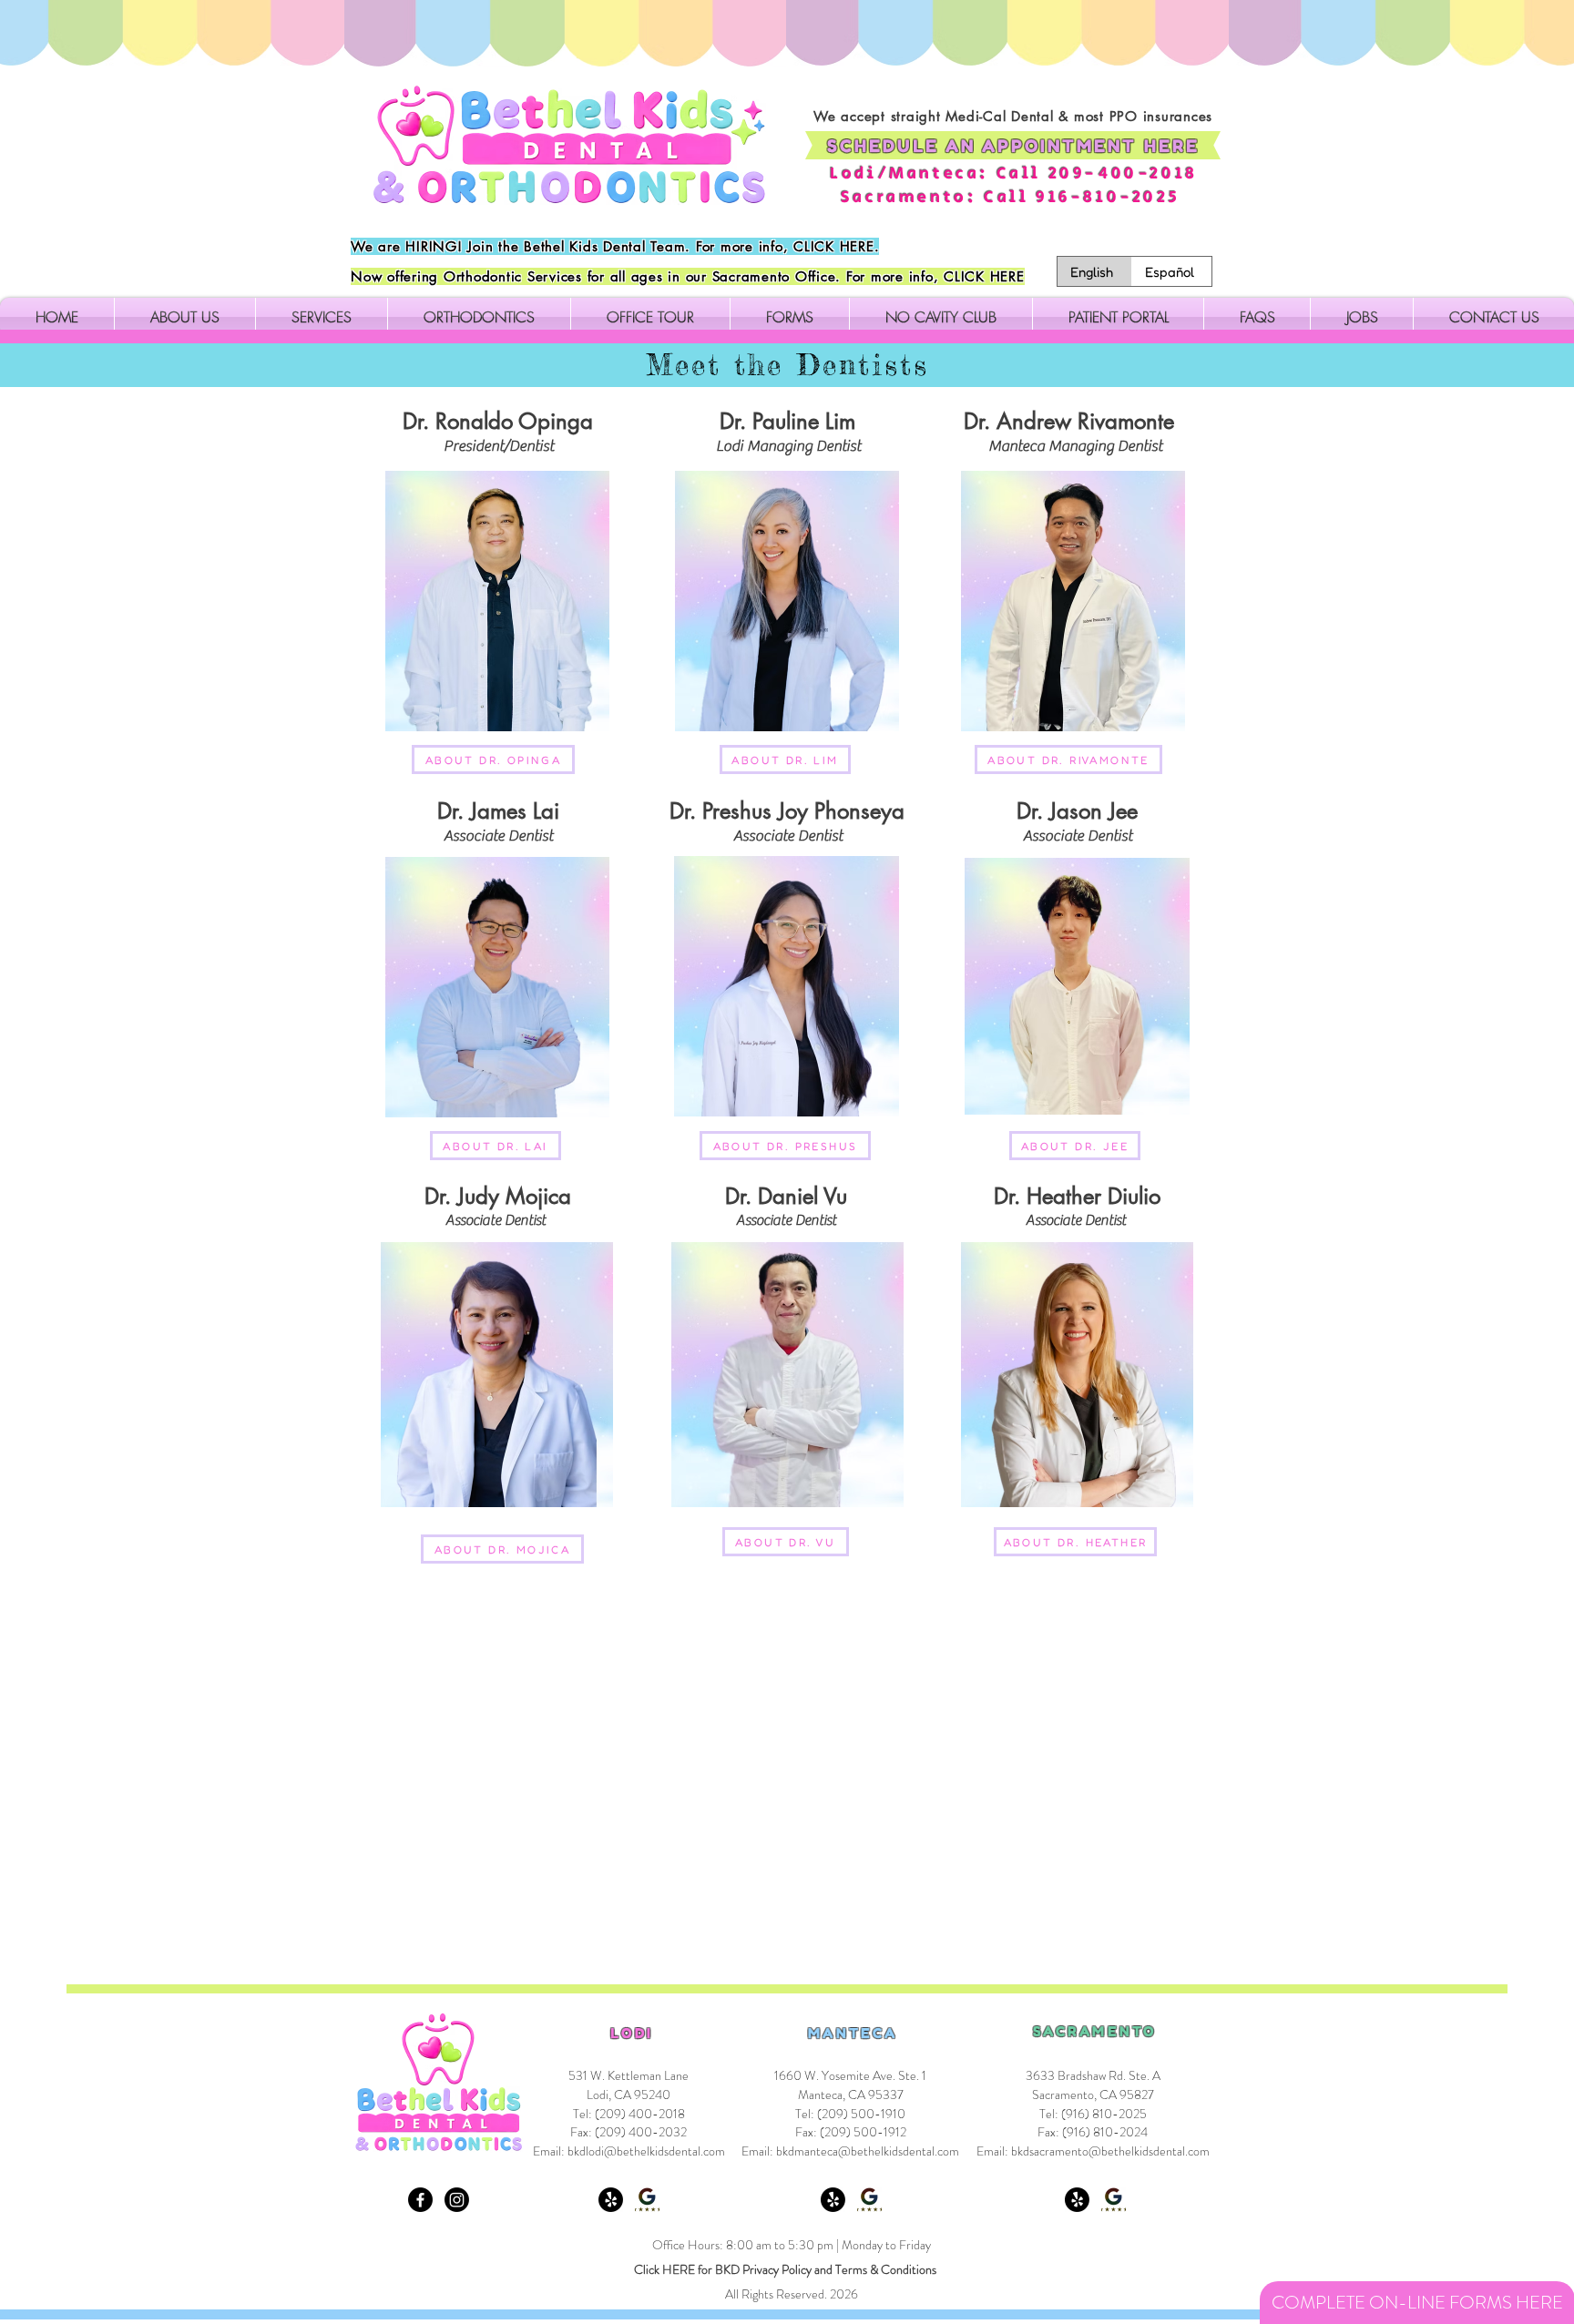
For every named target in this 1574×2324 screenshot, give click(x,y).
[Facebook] (420, 2200)
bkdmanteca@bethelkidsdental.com (868, 2151)
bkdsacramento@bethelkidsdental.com (1110, 2151)
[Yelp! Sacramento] (1077, 2200)
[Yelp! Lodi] (611, 2200)
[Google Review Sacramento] (1114, 2200)
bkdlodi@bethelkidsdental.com (646, 2151)
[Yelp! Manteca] (833, 2200)
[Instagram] (457, 2200)
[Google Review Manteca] (869, 2200)
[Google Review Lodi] (647, 2200)
